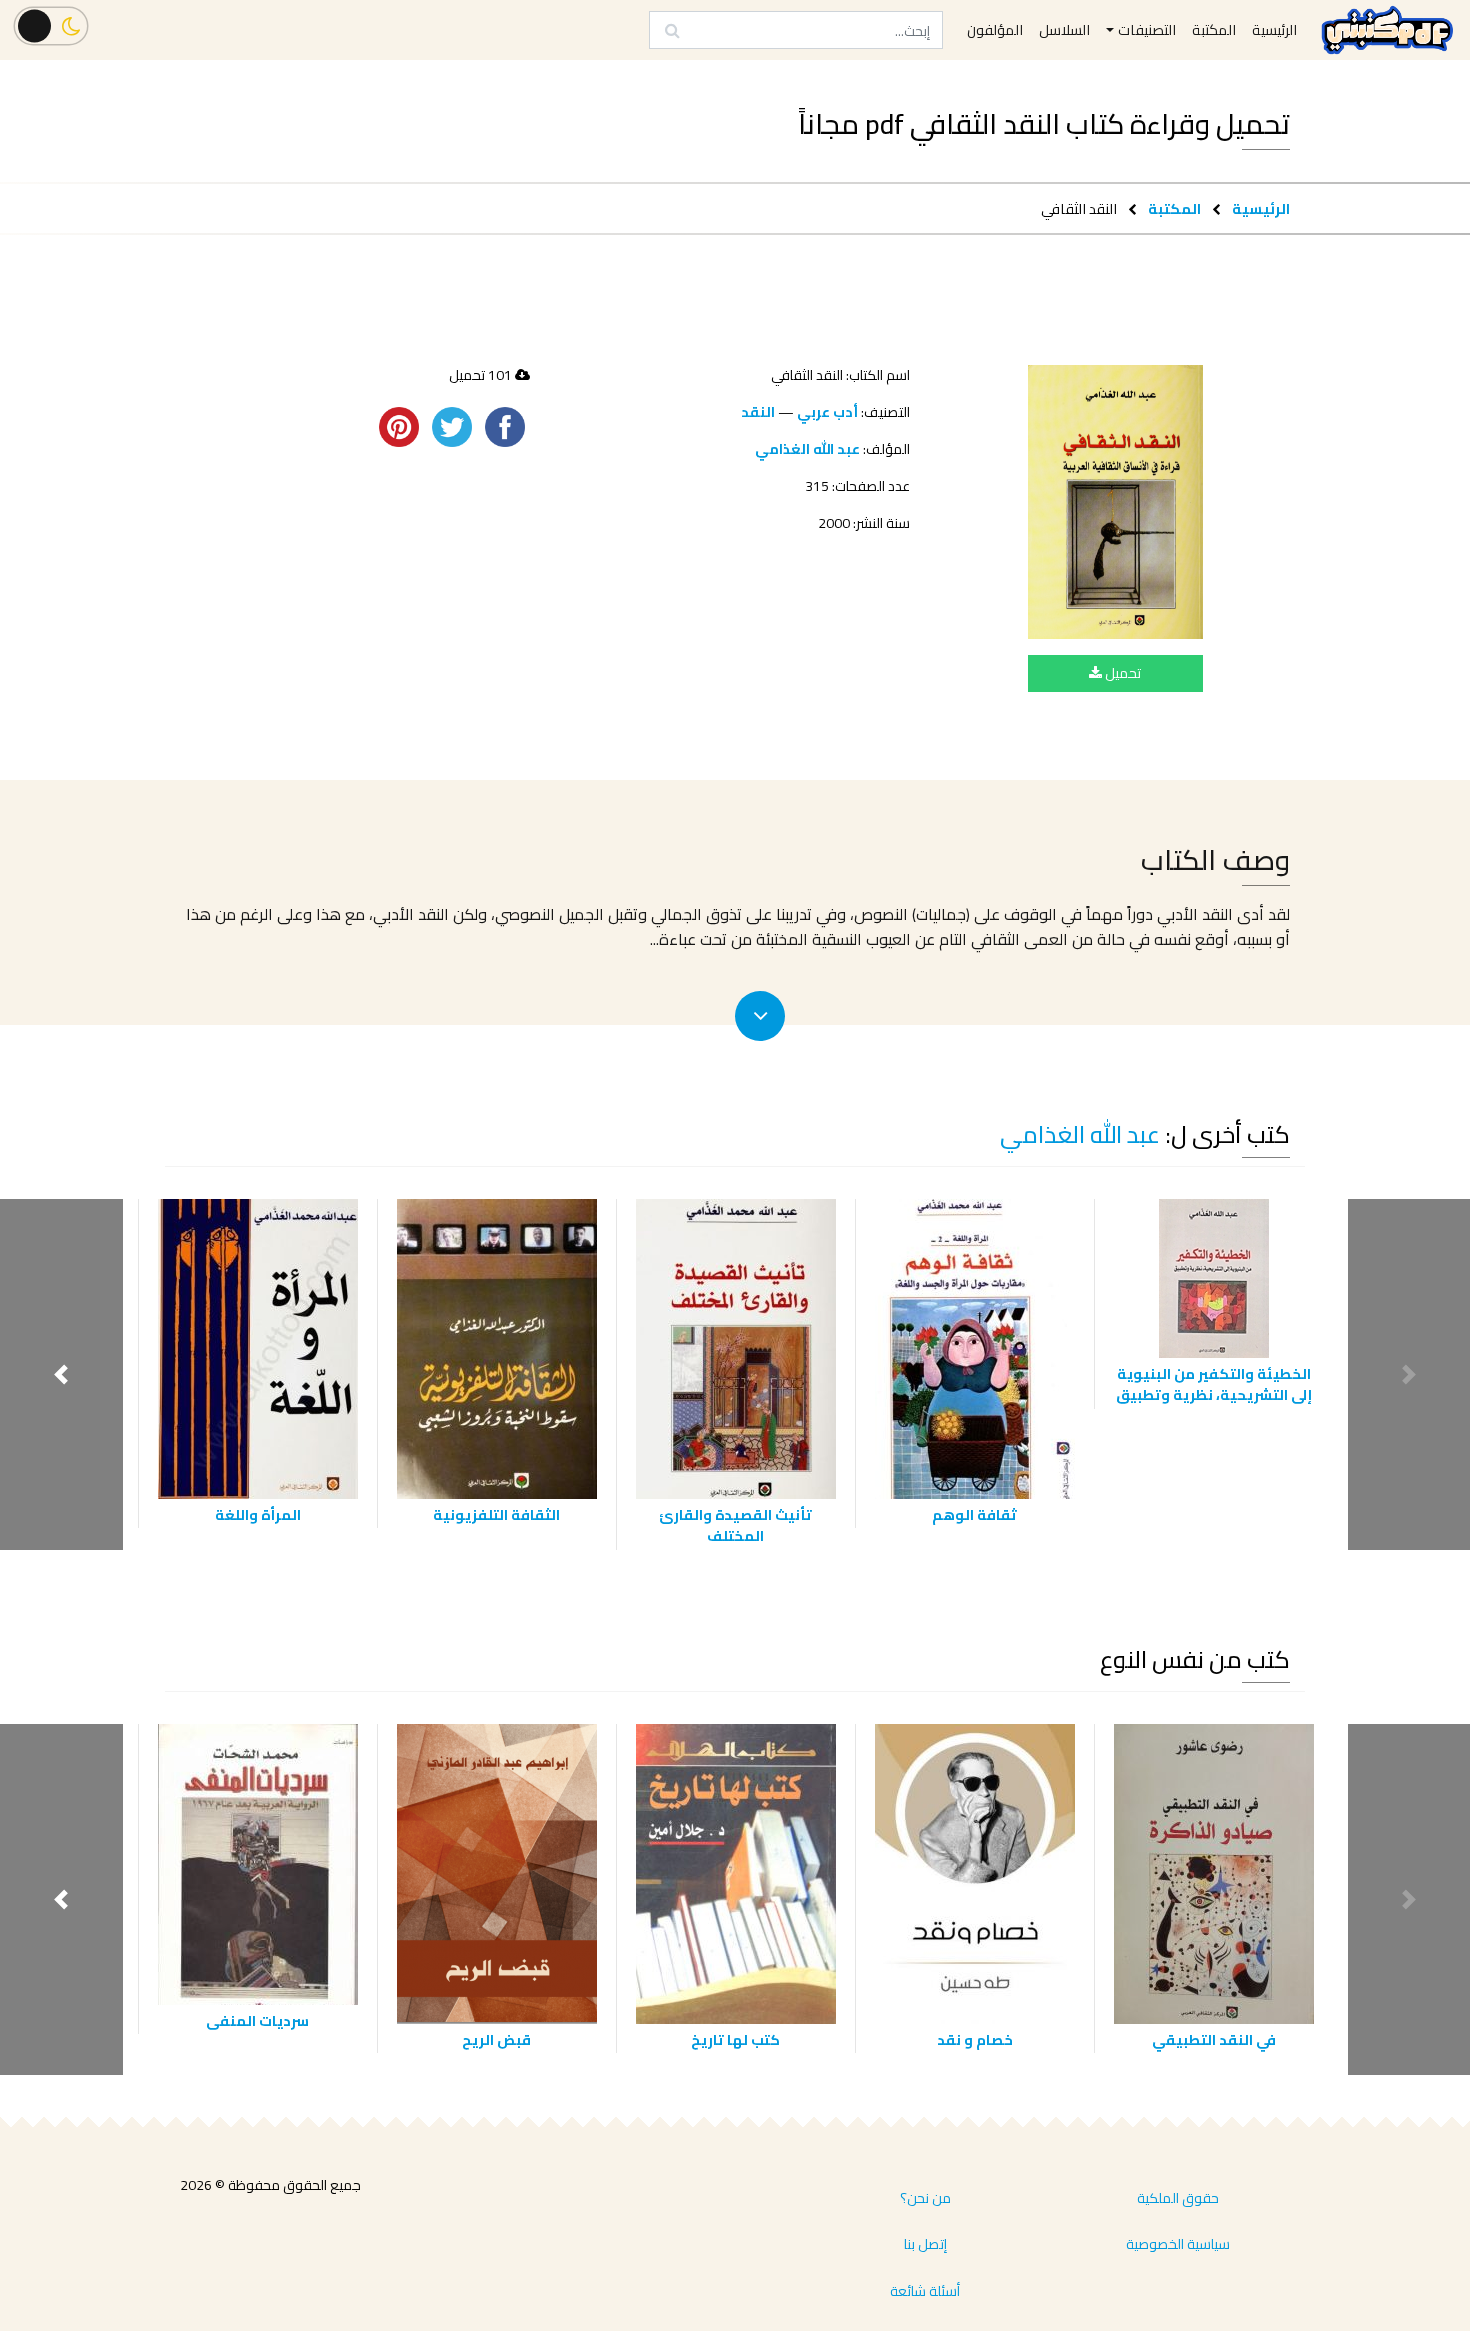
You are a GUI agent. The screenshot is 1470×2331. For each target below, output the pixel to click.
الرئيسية (1261, 208)
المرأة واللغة (258, 1514)
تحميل (1121, 673)
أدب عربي (827, 412)
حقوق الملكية (1178, 2198)
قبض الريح (496, 2039)
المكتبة (1174, 208)
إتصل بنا (925, 2244)
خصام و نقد (975, 2039)
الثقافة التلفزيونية (496, 1514)
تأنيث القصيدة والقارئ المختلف (735, 1525)
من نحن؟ (925, 2198)
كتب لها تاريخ (735, 2039)
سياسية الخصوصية (1178, 2244)
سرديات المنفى (257, 2020)
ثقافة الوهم (974, 1514)
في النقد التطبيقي (1214, 2039)
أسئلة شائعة (925, 2291)
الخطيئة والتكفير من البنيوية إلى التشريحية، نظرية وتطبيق (1214, 1384)
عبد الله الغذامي (807, 449)
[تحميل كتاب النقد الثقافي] (1115, 502)
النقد (758, 412)
